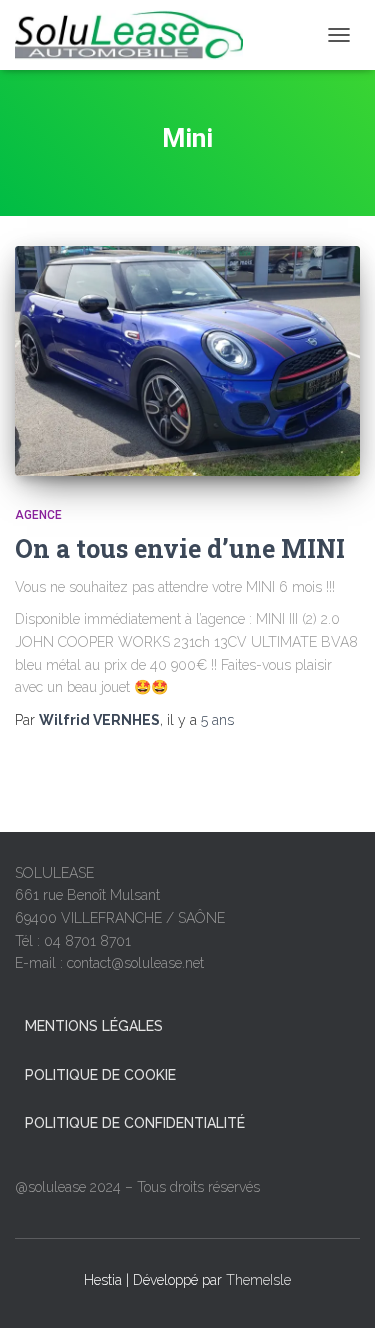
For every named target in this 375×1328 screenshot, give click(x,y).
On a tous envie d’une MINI (180, 548)
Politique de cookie (100, 1075)
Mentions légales (94, 1026)
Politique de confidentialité (135, 1123)
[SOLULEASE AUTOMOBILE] (136, 35)
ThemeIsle (258, 1280)
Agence (38, 515)
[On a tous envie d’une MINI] (187, 361)
